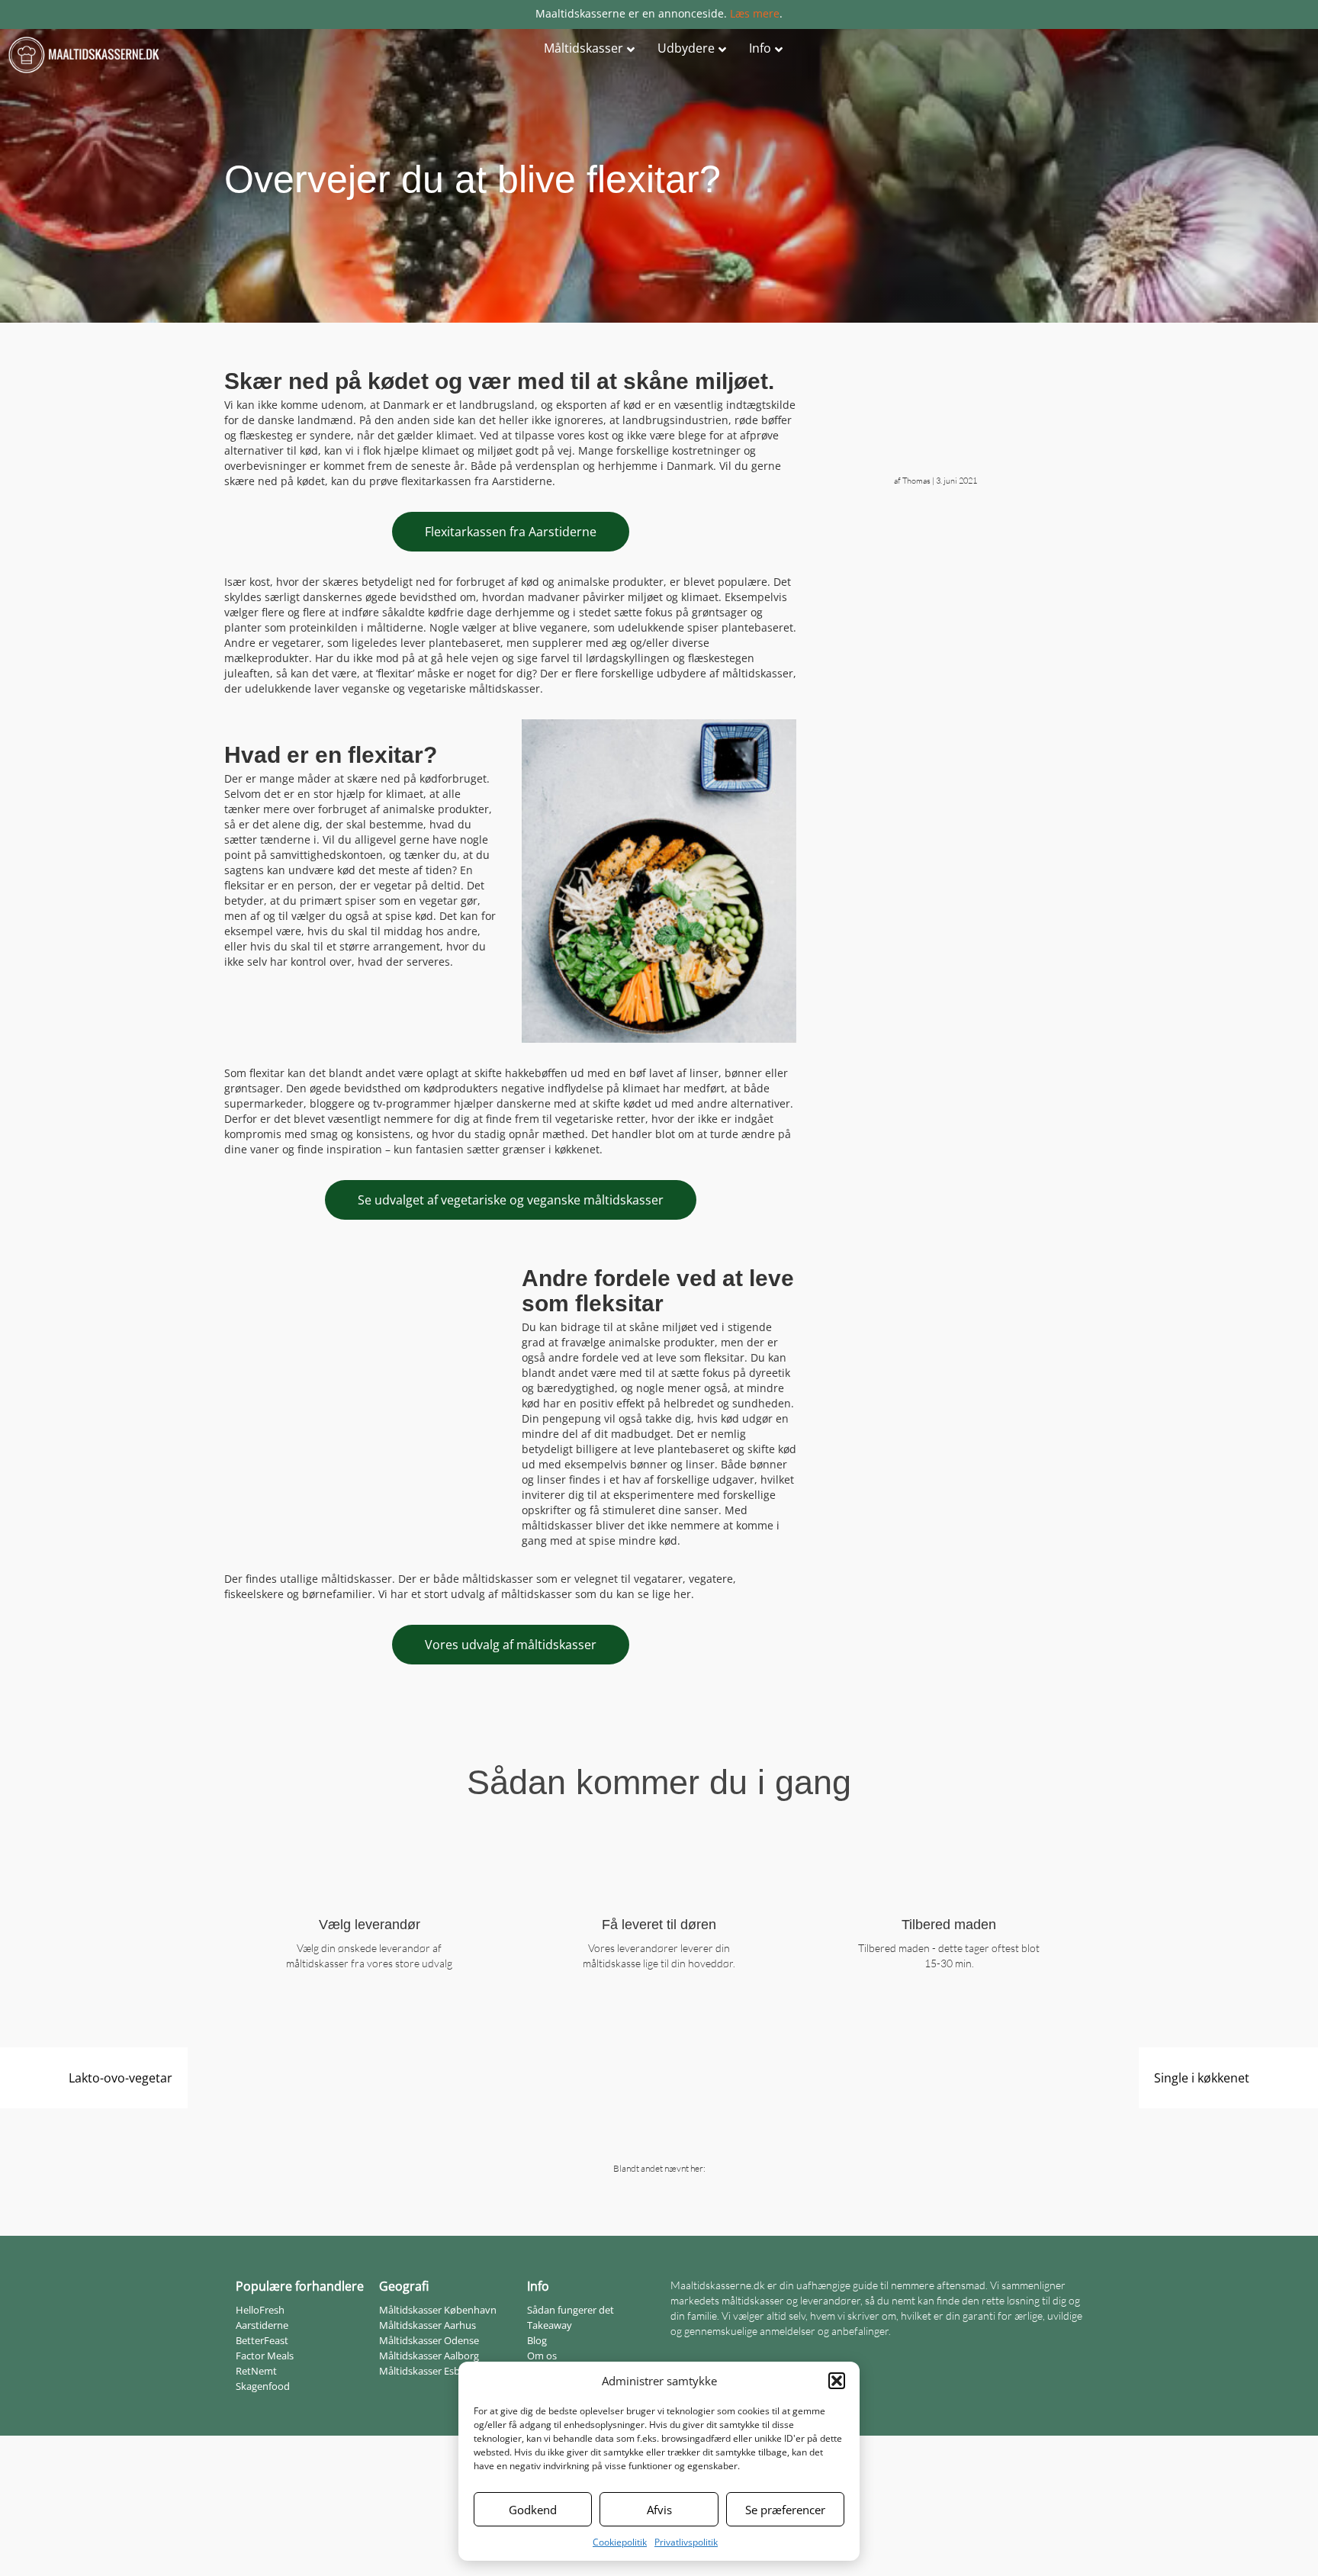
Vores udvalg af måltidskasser (511, 1645)
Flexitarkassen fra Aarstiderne (511, 532)
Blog (537, 2340)
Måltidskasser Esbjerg (428, 2371)
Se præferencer (785, 2510)
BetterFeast (262, 2340)
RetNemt (256, 2371)
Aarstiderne (262, 2325)
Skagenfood (263, 2386)
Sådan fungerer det (571, 2310)
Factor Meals (265, 2356)
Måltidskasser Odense (429, 2340)
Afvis (659, 2510)
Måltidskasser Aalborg (429, 2356)
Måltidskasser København (438, 2310)
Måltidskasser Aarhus (428, 2325)
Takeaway (550, 2325)
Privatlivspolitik (686, 2542)
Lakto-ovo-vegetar (121, 2078)
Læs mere (755, 13)
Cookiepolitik (620, 2542)
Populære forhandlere (300, 2286)
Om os (542, 2356)
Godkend (533, 2510)
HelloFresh (260, 2310)
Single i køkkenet (1202, 2078)
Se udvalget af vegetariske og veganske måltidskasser (511, 1200)
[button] (837, 2381)
